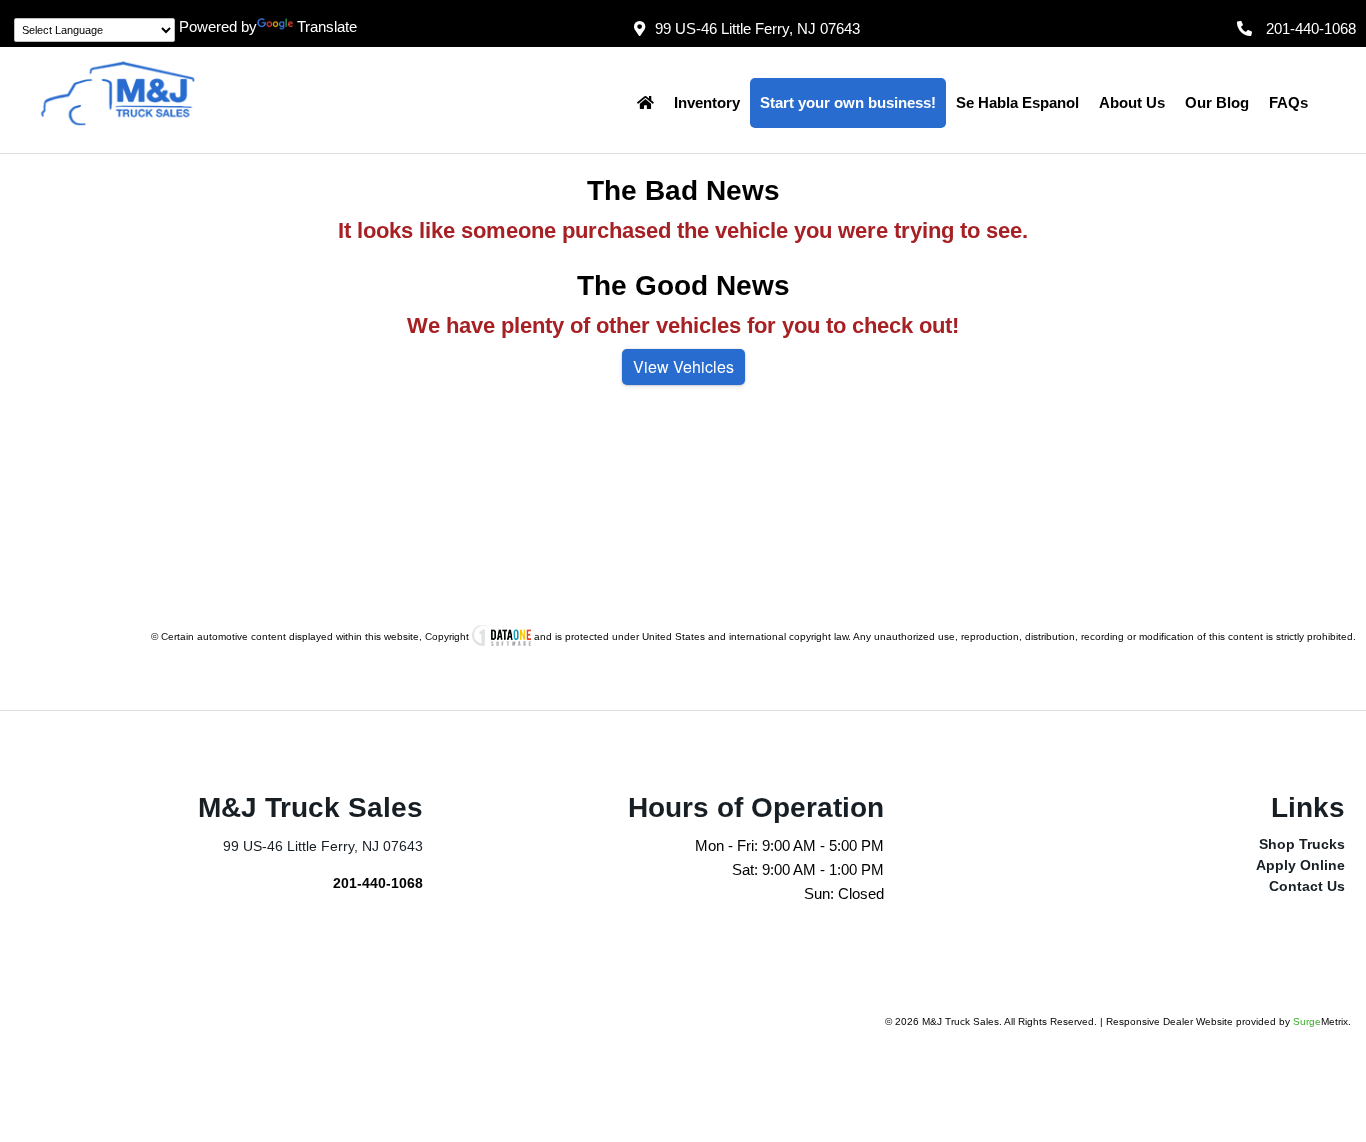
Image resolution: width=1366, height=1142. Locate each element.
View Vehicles (683, 366)
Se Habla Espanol (1017, 102)
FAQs (1288, 102)
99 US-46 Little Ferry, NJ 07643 (757, 28)
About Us (1132, 102)
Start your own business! (848, 102)
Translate (327, 26)
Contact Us (1307, 886)
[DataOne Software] (501, 636)
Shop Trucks (1302, 844)
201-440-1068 (378, 883)
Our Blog (1217, 102)
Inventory (707, 102)
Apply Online (1300, 865)
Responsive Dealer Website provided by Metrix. (1228, 1021)
